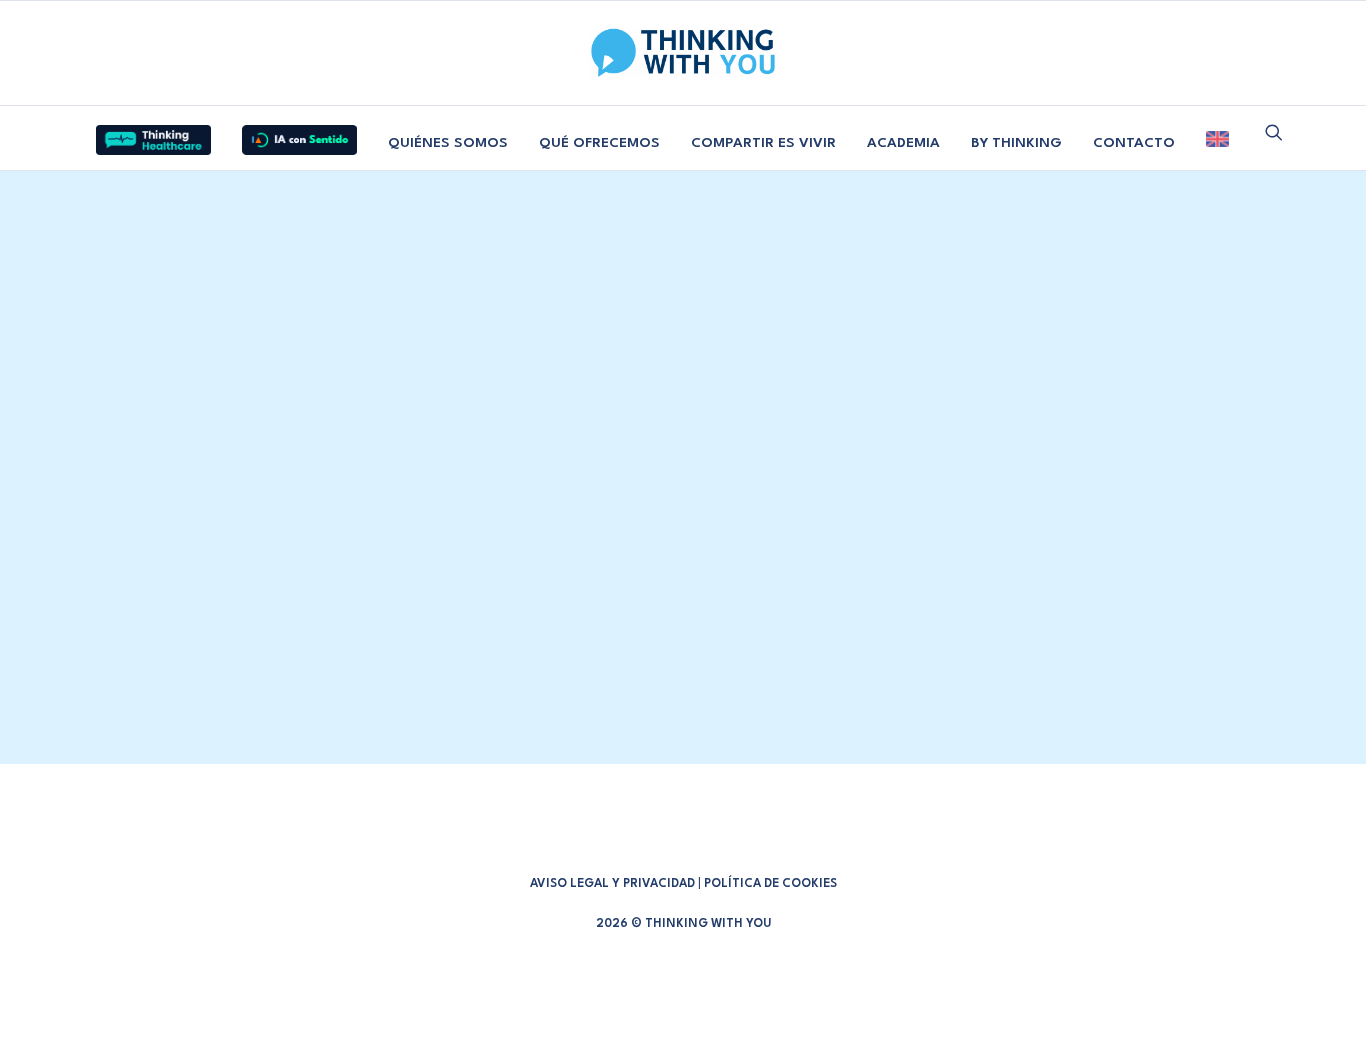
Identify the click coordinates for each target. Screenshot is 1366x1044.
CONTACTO (1134, 143)
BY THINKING (1016, 143)
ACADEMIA (903, 143)
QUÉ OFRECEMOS (599, 143)
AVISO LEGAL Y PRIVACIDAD (612, 884)
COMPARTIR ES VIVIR (763, 143)
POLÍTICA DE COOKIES (770, 884)
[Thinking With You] (683, 53)
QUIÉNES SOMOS (448, 143)
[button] (1274, 132)
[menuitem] (153, 132)
